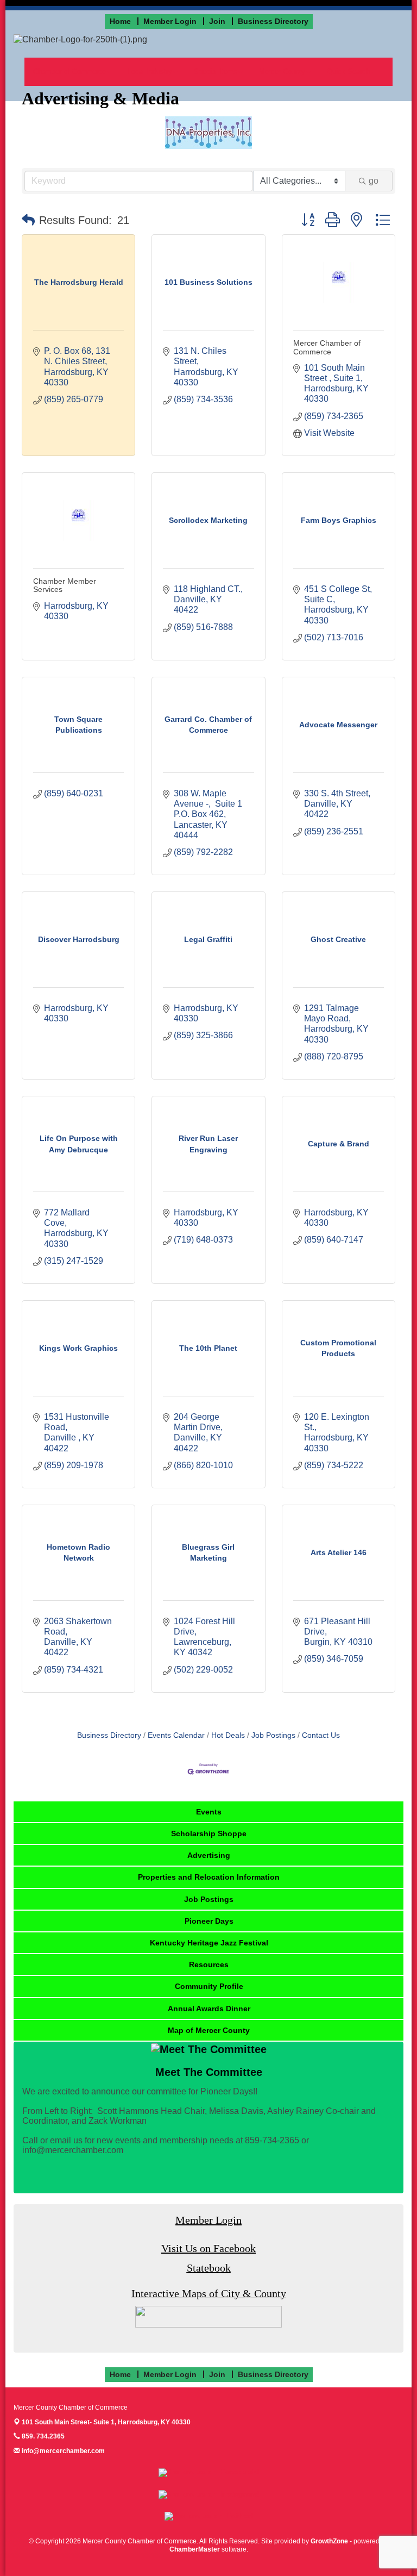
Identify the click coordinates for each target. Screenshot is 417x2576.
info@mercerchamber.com (62, 2451)
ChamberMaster (195, 2549)
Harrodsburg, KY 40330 (106, 2422)
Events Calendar (176, 1735)
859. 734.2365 (42, 2436)
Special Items (216, 71)
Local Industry (150, 71)
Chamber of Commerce (69, 71)
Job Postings (273, 1735)
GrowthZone (329, 2541)
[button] (28, 220)
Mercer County (282, 71)
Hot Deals (228, 1735)
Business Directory (109, 1735)
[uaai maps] (208, 2316)
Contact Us (321, 1735)
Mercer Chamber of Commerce (327, 347)
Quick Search (348, 71)
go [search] (374, 181)
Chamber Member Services (65, 585)
